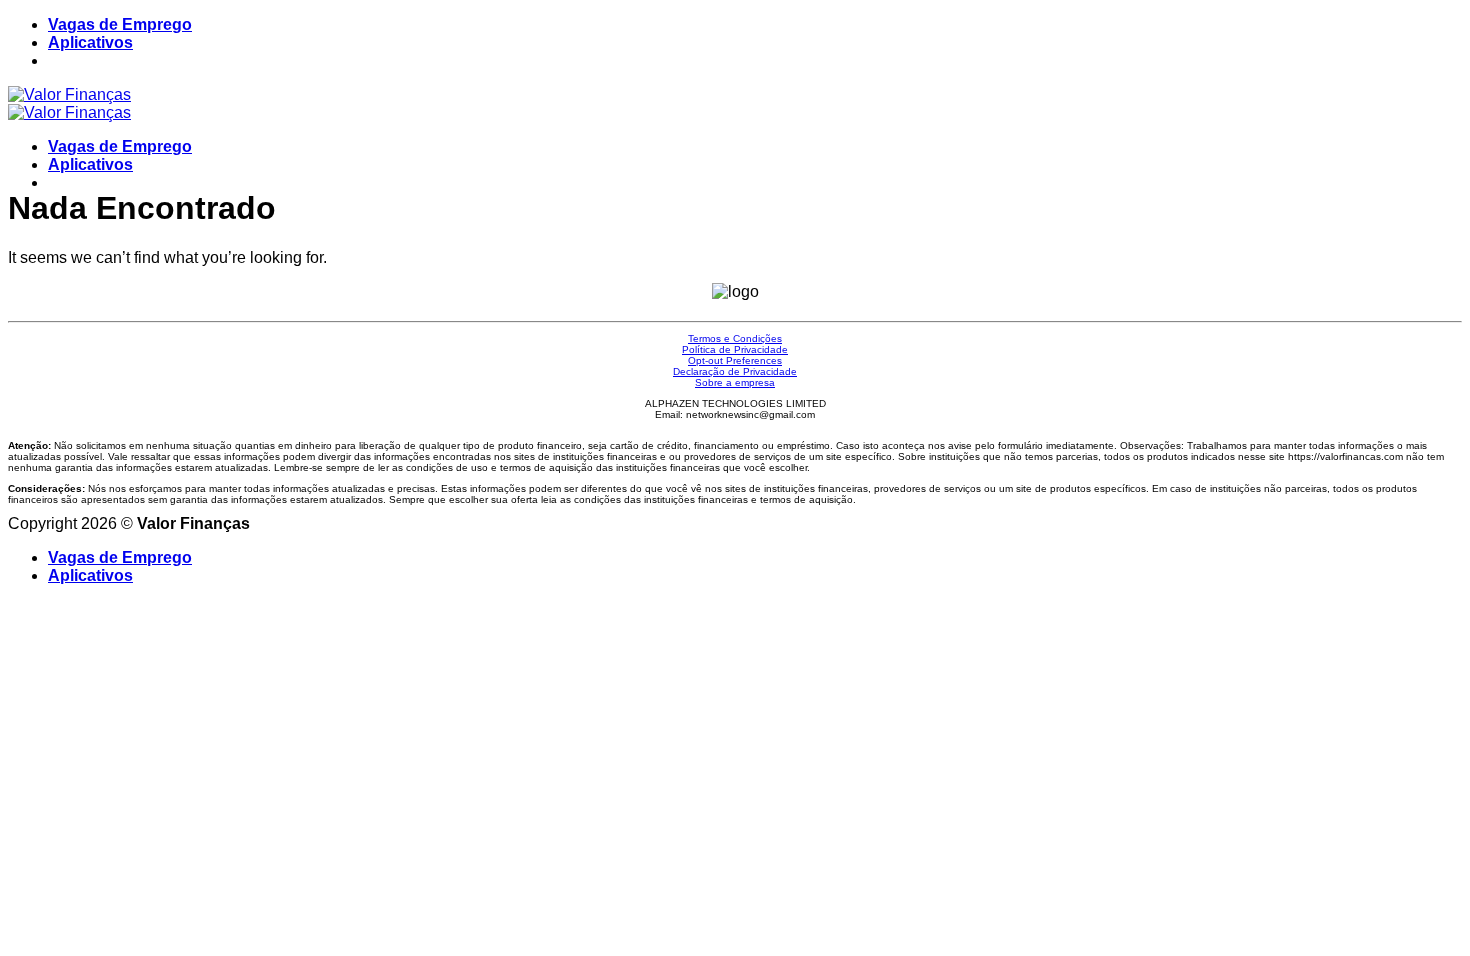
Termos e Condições (735, 338)
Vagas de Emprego (120, 24)
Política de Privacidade (735, 349)
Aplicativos (90, 42)
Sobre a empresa (735, 382)
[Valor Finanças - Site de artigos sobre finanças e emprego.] (69, 103)
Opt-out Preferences (735, 360)
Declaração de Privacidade (735, 371)
